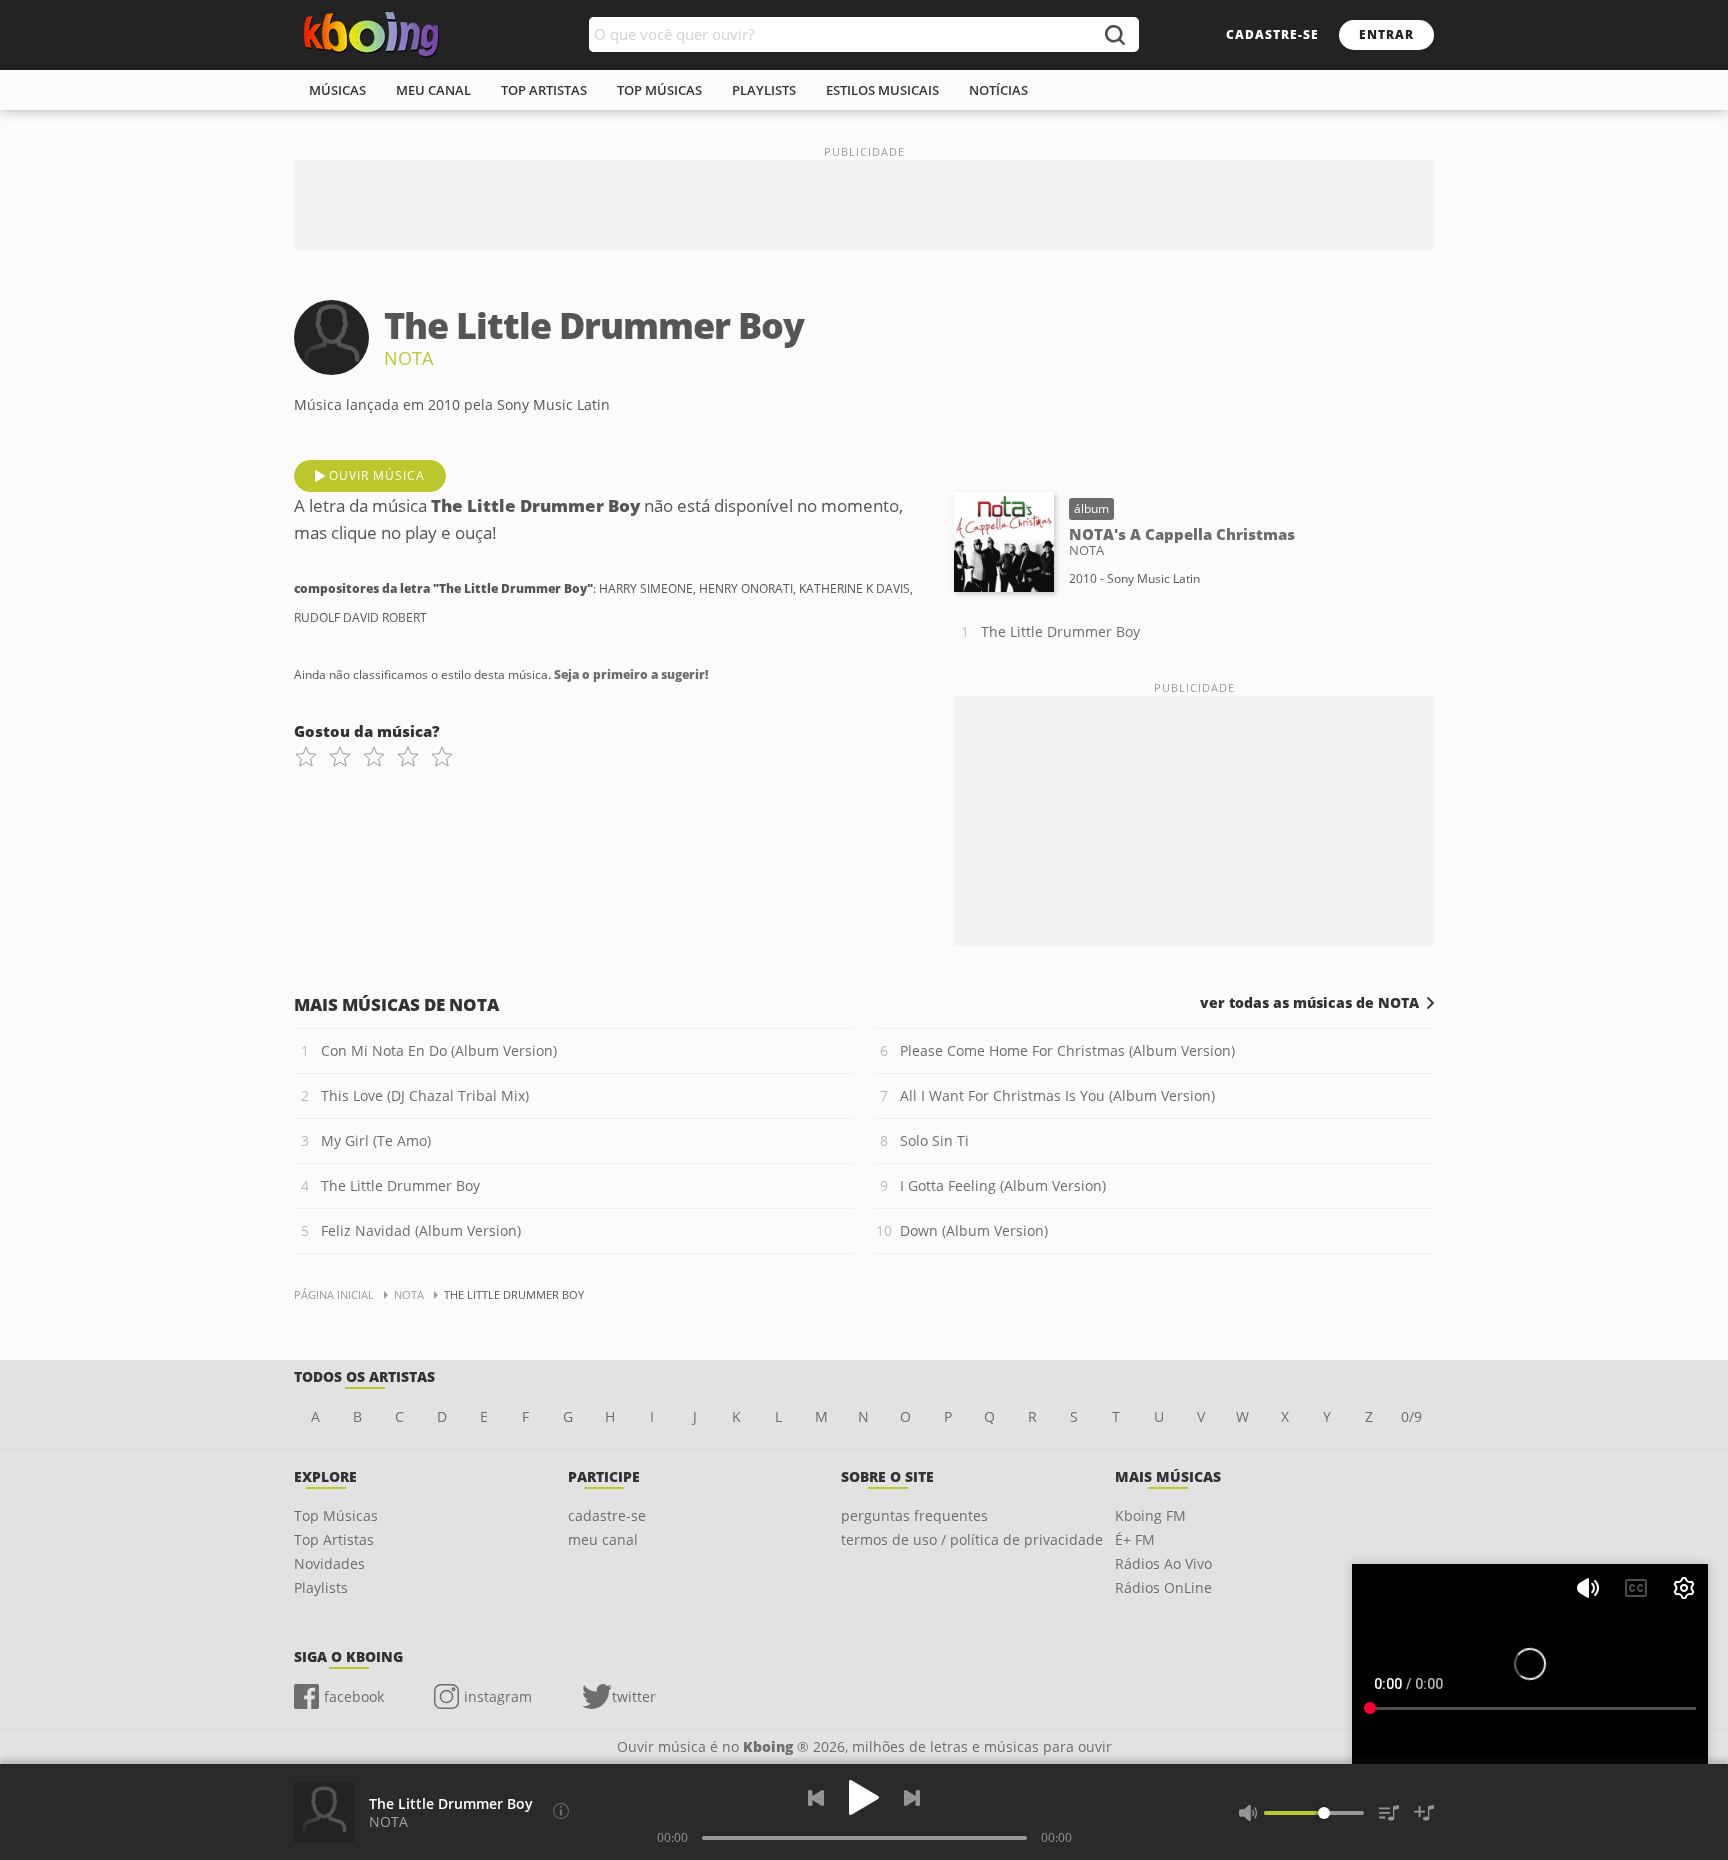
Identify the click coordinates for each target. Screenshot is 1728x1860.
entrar (1386, 34)
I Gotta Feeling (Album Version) (1003, 1185)
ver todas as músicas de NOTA (1309, 1003)
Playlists (321, 1587)
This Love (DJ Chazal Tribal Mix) (425, 1095)
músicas (337, 90)
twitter (634, 1696)
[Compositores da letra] (561, 1811)
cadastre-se (1272, 34)
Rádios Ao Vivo (1163, 1563)
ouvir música (377, 475)
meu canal (433, 90)
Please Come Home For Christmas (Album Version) (1067, 1050)
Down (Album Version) (974, 1230)
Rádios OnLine (1163, 1587)
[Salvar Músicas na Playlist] (1424, 1813)
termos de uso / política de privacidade (972, 1539)
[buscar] (1114, 34)
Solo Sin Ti (934, 1140)
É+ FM (1135, 1539)
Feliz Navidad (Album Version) (421, 1230)
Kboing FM (1150, 1515)
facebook (354, 1696)
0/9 (1411, 1416)
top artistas (544, 90)
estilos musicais (882, 90)
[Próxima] (912, 1798)
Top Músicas (336, 1515)
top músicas (659, 90)
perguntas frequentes (914, 1515)
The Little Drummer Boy (1060, 631)
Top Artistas (334, 1539)
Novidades (329, 1563)
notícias (998, 90)
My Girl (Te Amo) (376, 1140)
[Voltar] (816, 1798)
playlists (764, 90)
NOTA (408, 358)
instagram (498, 1696)
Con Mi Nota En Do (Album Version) (439, 1050)
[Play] (864, 1797)
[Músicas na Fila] (1389, 1813)
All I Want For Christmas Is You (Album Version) (1057, 1095)
